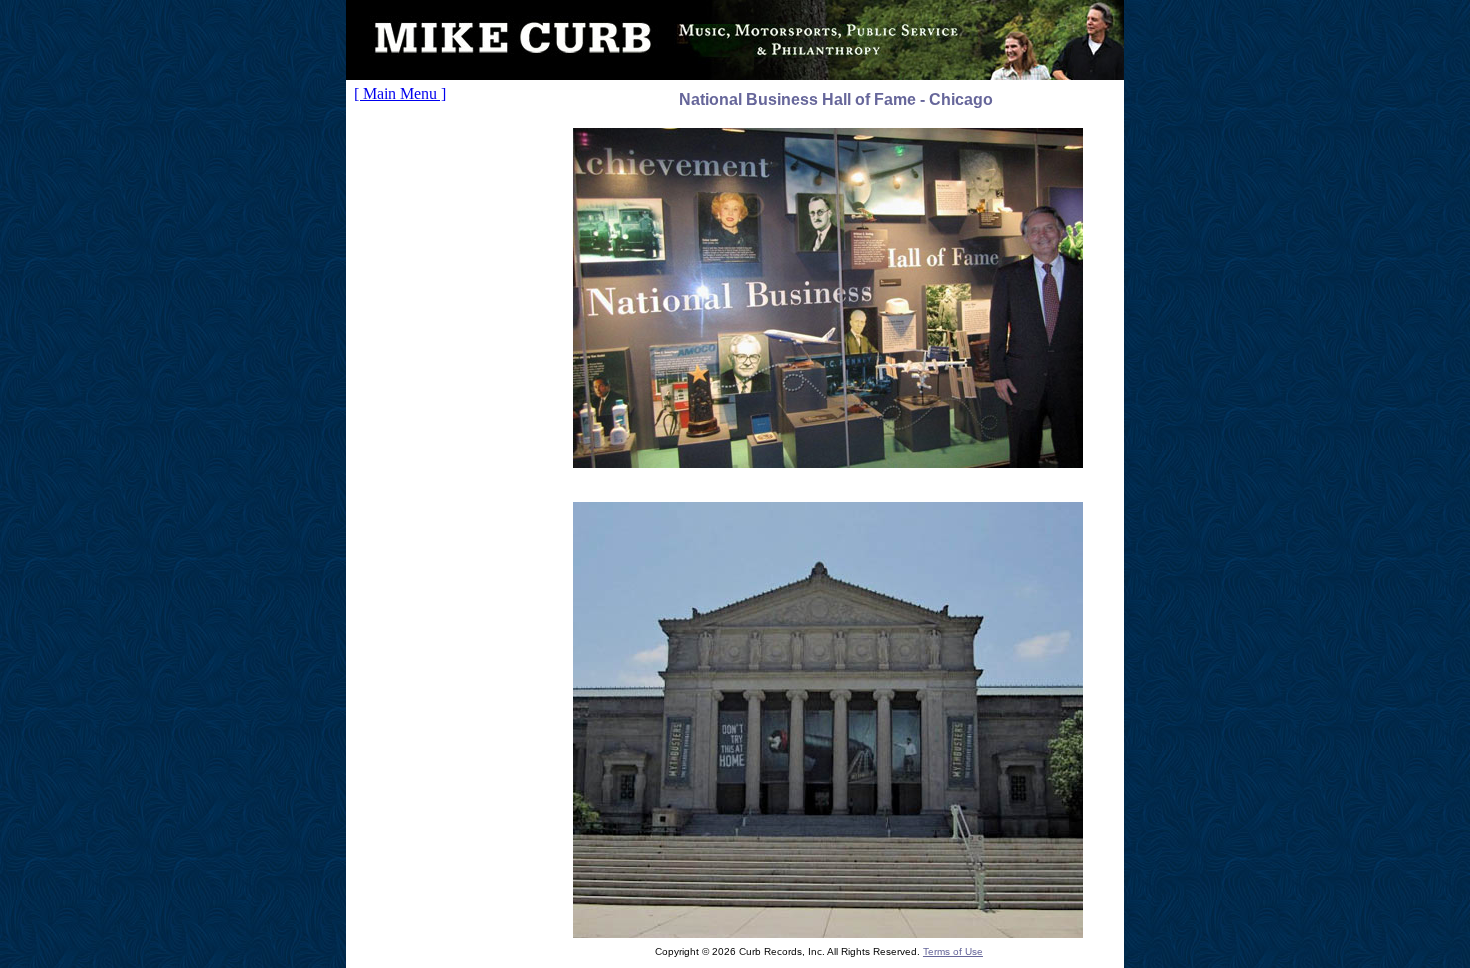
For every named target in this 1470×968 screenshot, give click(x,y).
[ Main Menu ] (400, 93)
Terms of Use (953, 951)
